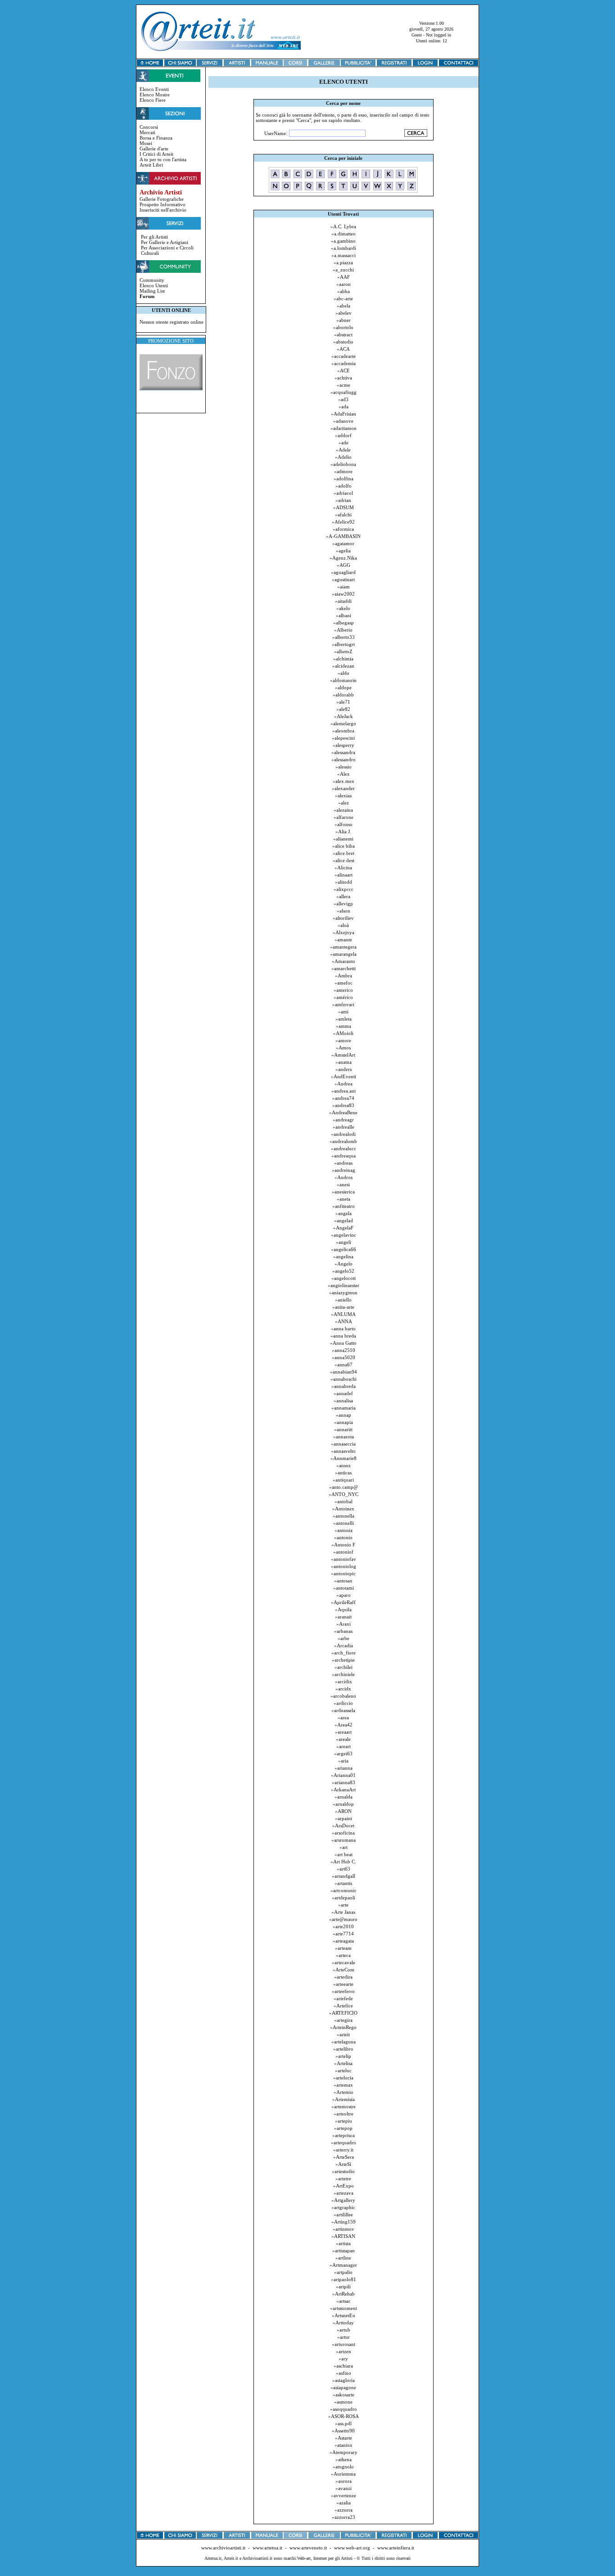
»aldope (343, 687)
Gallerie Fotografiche (162, 199)
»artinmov (344, 2229)
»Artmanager (343, 2265)
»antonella (344, 1516)
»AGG (344, 565)
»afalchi (343, 515)
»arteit (343, 2034)
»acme (344, 385)
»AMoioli (343, 1033)
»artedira (343, 1977)
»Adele (343, 450)
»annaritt (343, 1429)
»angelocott (344, 1278)
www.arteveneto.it (308, 2548)
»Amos (343, 1048)
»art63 (344, 1869)
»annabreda (344, 1386)
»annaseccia (343, 1444)
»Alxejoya (344, 932)
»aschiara (343, 2366)
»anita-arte (343, 1307)
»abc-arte (343, 298)
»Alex (344, 774)
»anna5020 (344, 1357)
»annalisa (343, 1401)
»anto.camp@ (344, 1487)
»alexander (343, 788)
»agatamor (343, 543)
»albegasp (344, 623)
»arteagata (343, 1941)
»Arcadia (344, 1645)
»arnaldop (343, 1804)
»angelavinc (344, 1235)
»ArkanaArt (343, 1790)
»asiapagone (343, 2387)
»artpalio (343, 2272)
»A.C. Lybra (343, 226)
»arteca (343, 1955)
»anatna (344, 1062)
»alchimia (343, 659)
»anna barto (343, 1329)
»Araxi (344, 1624)
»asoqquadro (344, 2409)
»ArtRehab (344, 2294)
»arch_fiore (344, 1653)
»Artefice (343, 2006)
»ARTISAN (343, 2236)
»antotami (344, 1588)
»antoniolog (344, 1566)
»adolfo (344, 486)
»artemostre (344, 2106)
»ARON (343, 1811)
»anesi (343, 1184)
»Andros (344, 1177)
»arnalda (344, 1797)
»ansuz (344, 1465)
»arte (343, 1905)
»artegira (343, 2020)
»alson (344, 911)
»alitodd (344, 882)
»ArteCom (344, 1970)
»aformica (343, 529)
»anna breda (343, 1336)
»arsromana (344, 1840)
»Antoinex (343, 1509)
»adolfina (344, 479)
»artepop (343, 2128)
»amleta (344, 1019)
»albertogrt (343, 644)
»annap (344, 1415)
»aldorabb (343, 695)
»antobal (344, 1501)
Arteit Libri (151, 165)
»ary (343, 2359)
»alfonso (344, 824)
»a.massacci (344, 255)
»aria (343, 1761)
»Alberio (343, 630)
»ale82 (343, 709)
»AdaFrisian (344, 414)
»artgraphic (343, 2207)
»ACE (344, 371)
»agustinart (343, 579)
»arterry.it (343, 2150)
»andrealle (344, 1127)
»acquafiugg (344, 392)
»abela (344, 306)
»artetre (343, 2178)
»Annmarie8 (344, 1458)
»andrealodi (343, 1134)
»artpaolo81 (344, 2279)
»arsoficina (343, 1833)
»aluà (343, 925)
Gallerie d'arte (154, 149)
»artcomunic (344, 1890)
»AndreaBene (343, 1112)
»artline (343, 2258)
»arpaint (344, 1818)
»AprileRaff (343, 1602)
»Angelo (344, 1264)
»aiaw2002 (343, 594)
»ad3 (343, 399)
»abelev (344, 313)
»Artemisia (344, 2099)
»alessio (344, 767)
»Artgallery (343, 2200)
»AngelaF (343, 1228)
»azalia (344, 2503)
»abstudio (343, 342)
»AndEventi (344, 1076)
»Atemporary (344, 2452)
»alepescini (343, 738)
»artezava (344, 2193)
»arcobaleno (343, 1696)
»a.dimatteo (344, 234)
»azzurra (344, 2510)
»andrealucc (344, 1148)
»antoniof (343, 1552)
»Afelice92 (343, 522)
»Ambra (344, 976)
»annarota (344, 1437)
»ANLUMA (343, 1314)
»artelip (343, 2056)
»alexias (343, 795)
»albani (344, 615)
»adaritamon (344, 428)
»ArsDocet (343, 1826)
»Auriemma (343, 2474)
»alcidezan (343, 666)
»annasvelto (343, 1451)
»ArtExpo (344, 2186)
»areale (343, 1739)
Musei (146, 143)
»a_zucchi (343, 270)
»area (343, 1717)
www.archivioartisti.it (223, 2548)
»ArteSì (343, 2164)
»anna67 (344, 1365)
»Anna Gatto (343, 1343)
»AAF (344, 277)
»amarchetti (344, 968)
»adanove (343, 421)
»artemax (343, 2085)
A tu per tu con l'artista (163, 159)
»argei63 (343, 1753)
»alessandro (344, 759)
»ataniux (344, 2445)
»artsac (344, 2301)
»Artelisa (343, 2063)
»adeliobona (343, 464)
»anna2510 (344, 1350)
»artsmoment (344, 2308)
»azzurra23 (344, 2517)
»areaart (343, 1732)
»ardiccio (343, 1703)
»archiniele (343, 1674)
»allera (343, 896)
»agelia (343, 551)
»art (344, 1847)
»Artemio (344, 2092)
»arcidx (343, 1689)
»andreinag (344, 1170)
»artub (344, 2330)
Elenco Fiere (153, 100)
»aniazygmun (343, 1293)
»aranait (343, 1617)
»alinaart (344, 875)
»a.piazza (343, 262)
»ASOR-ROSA (344, 2416)
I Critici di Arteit (156, 154)
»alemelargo (343, 723)
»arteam (343, 1948)
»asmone (343, 2402)
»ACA (343, 349)
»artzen (344, 2351)
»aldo (344, 673)
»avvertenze (344, 2495)
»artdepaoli (344, 1898)
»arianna (344, 1768)
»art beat (344, 1854)
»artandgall (344, 1876)
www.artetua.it (267, 2548)
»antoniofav (344, 1559)
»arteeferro (343, 1991)
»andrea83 (343, 1105)
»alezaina (343, 810)
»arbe (344, 1638)
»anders (344, 1069)
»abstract (343, 334)
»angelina (343, 1256)
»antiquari (343, 1480)
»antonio (343, 1537)
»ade (344, 443)
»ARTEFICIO (343, 2013)
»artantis (343, 1883)
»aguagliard (343, 572)
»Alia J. (343, 832)
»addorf (343, 435)
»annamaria (344, 1408)
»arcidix (344, 1681)
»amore (343, 1040)
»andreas (343, 1163)
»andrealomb (343, 1141)
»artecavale (344, 1962)
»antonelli (344, 1523)
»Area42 (344, 1725)
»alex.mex (344, 781)
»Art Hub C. (343, 1862)
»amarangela (343, 954)
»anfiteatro (344, 1206)
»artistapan (344, 2251)
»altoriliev (343, 918)
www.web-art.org (352, 2548)
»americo (343, 990)
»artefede (343, 1998)
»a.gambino (343, 241)
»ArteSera (344, 2157)
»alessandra (343, 752)
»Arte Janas (343, 1912)
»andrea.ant (344, 1091)
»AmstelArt (343, 1055)
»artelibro (343, 2049)
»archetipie (343, 1660)
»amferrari (343, 1004)
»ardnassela (343, 1710)
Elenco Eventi (154, 89)
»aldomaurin (343, 680)
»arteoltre (344, 2114)
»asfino (344, 2373)
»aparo (344, 1595)
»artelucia (343, 2078)
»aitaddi (343, 601)
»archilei (344, 1667)
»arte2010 (343, 1926)
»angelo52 (343, 1271)
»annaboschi (344, 1379)
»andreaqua (344, 1156)
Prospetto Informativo (163, 204)
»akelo (343, 608)
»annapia (344, 1422)
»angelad (344, 1220)
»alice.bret (344, 853)
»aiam (344, 587)
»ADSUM (344, 507)
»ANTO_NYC (344, 1494)
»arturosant (344, 2344)
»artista (343, 2243)
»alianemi (343, 839)
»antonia (344, 1530)
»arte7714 (343, 1934)
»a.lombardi (344, 248)
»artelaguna (344, 2042)
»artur (344, 2337)
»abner (344, 320)
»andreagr (343, 1120)
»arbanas (343, 1631)
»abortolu (343, 327)
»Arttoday (343, 2323)
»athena (344, 2459)
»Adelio (343, 457)
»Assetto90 (343, 2431)
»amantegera (343, 947)
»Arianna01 (343, 1775)
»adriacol (343, 493)
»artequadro (344, 2142)
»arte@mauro (343, 1919)
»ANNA (344, 1321)
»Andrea (344, 1084)
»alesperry (344, 745)
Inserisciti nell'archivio (163, 210)
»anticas (343, 1473)
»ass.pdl (343, 2423)
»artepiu (344, 2121)
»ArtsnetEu (344, 2315)
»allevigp (343, 904)
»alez (344, 803)
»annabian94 (344, 1372)
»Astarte (344, 2438)
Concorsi (149, 127)
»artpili (343, 2287)
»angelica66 (344, 1249)
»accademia (344, 363)
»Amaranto (344, 961)
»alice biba (344, 846)
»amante (343, 940)
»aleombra (343, 731)
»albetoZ (343, 651)
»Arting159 (344, 2222)
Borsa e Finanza (156, 138)
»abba (344, 291)
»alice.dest (344, 860)
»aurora (344, 2481)
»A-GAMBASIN (343, 536)
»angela (344, 1213)
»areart (344, 1746)
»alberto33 (344, 637)
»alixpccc (344, 889)
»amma (344, 1026)
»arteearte (343, 1984)
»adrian (343, 500)
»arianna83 (344, 1782)
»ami (343, 1012)
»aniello (343, 1300)
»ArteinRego (343, 2027)
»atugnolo (343, 2467)
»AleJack (344, 716)
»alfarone (344, 817)
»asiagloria (344, 2380)
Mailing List (152, 291)
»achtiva (343, 378)
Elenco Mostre (155, 95)
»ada (344, 407)
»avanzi (344, 2488)
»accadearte (344, 356)
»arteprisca (344, 2135)
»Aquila (343, 1609)
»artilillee (343, 2214)
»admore (343, 471)
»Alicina (343, 868)
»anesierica (343, 1192)
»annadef (343, 1393)
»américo (343, 997)
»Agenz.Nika (343, 558)
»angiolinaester (344, 1285)
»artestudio (343, 2171)
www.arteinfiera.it (396, 2548)
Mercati (147, 132)
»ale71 (343, 702)
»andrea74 (343, 1098)
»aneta (344, 1199)
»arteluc (343, 2070)
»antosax (343, 1581)
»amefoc (344, 983)
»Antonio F (343, 1545)
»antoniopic (343, 1573)
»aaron (344, 284)
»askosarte (344, 2395)
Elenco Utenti (154, 285)
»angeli (344, 1242)
